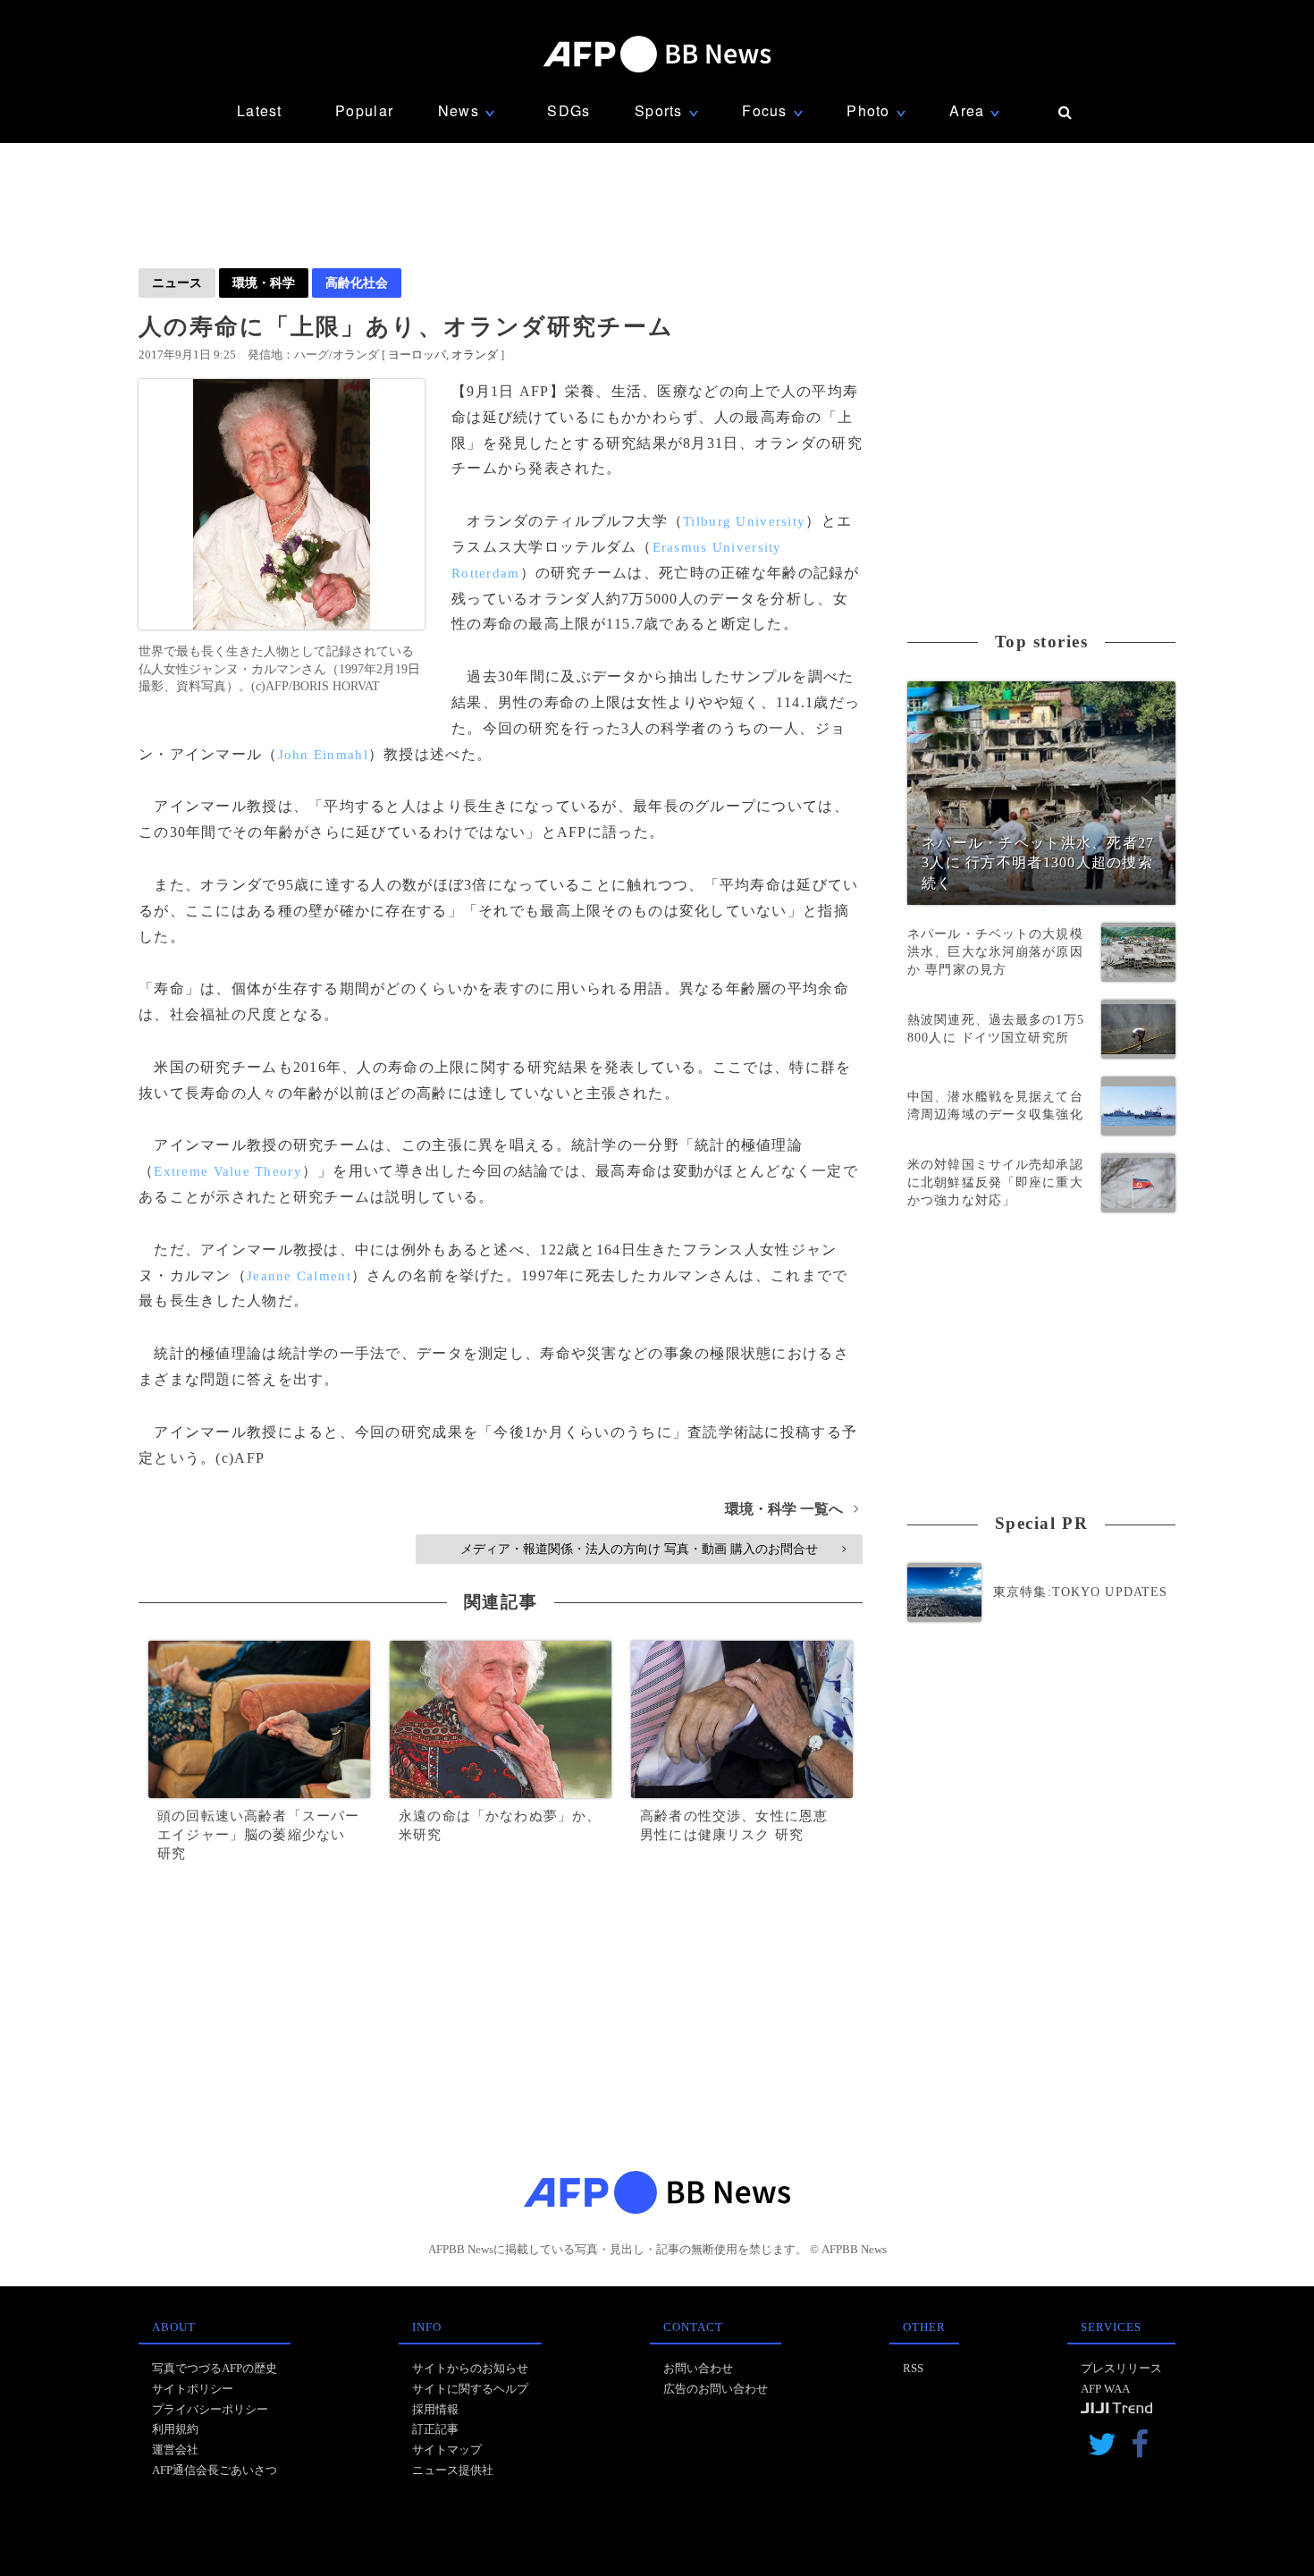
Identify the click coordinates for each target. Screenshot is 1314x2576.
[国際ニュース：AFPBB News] (657, 54)
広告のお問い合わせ (716, 2389)
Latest (260, 110)
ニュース (177, 283)
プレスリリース (1121, 2368)
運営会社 (175, 2449)
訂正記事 (435, 2429)
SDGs (569, 110)
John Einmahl (323, 755)
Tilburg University (744, 521)
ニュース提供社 (453, 2470)
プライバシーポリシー (210, 2409)
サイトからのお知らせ (470, 2368)
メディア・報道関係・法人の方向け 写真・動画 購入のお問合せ (653, 1549)
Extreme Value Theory (228, 1171)
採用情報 (435, 2409)
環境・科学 (264, 283)
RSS (913, 2368)
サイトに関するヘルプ (470, 2389)
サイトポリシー (193, 2389)
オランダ (475, 355)
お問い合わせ (698, 2368)
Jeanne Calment (299, 1276)
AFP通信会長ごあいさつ (215, 2470)
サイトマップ (447, 2449)
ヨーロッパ (417, 355)
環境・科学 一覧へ (792, 1509)
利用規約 (175, 2429)
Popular (364, 110)
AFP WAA (1105, 2389)
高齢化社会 (357, 283)
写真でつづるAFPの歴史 (215, 2368)
